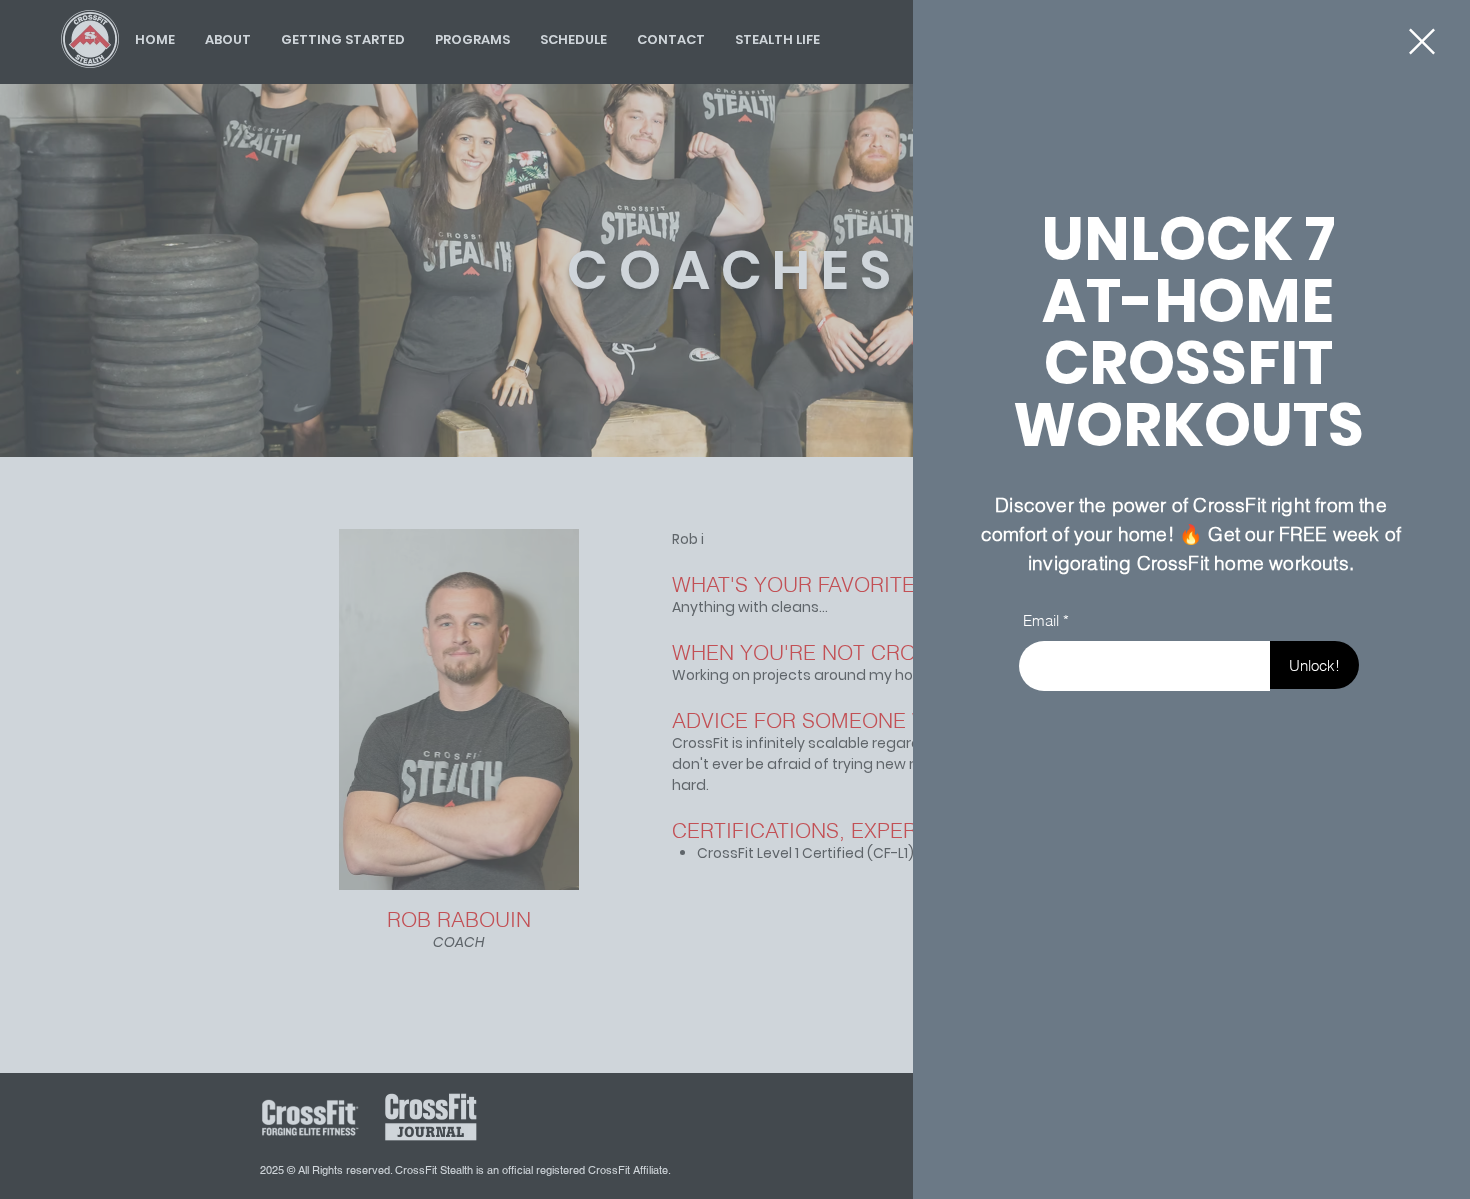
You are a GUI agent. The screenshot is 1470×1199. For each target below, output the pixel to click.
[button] (1422, 41)
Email (1041, 620)
